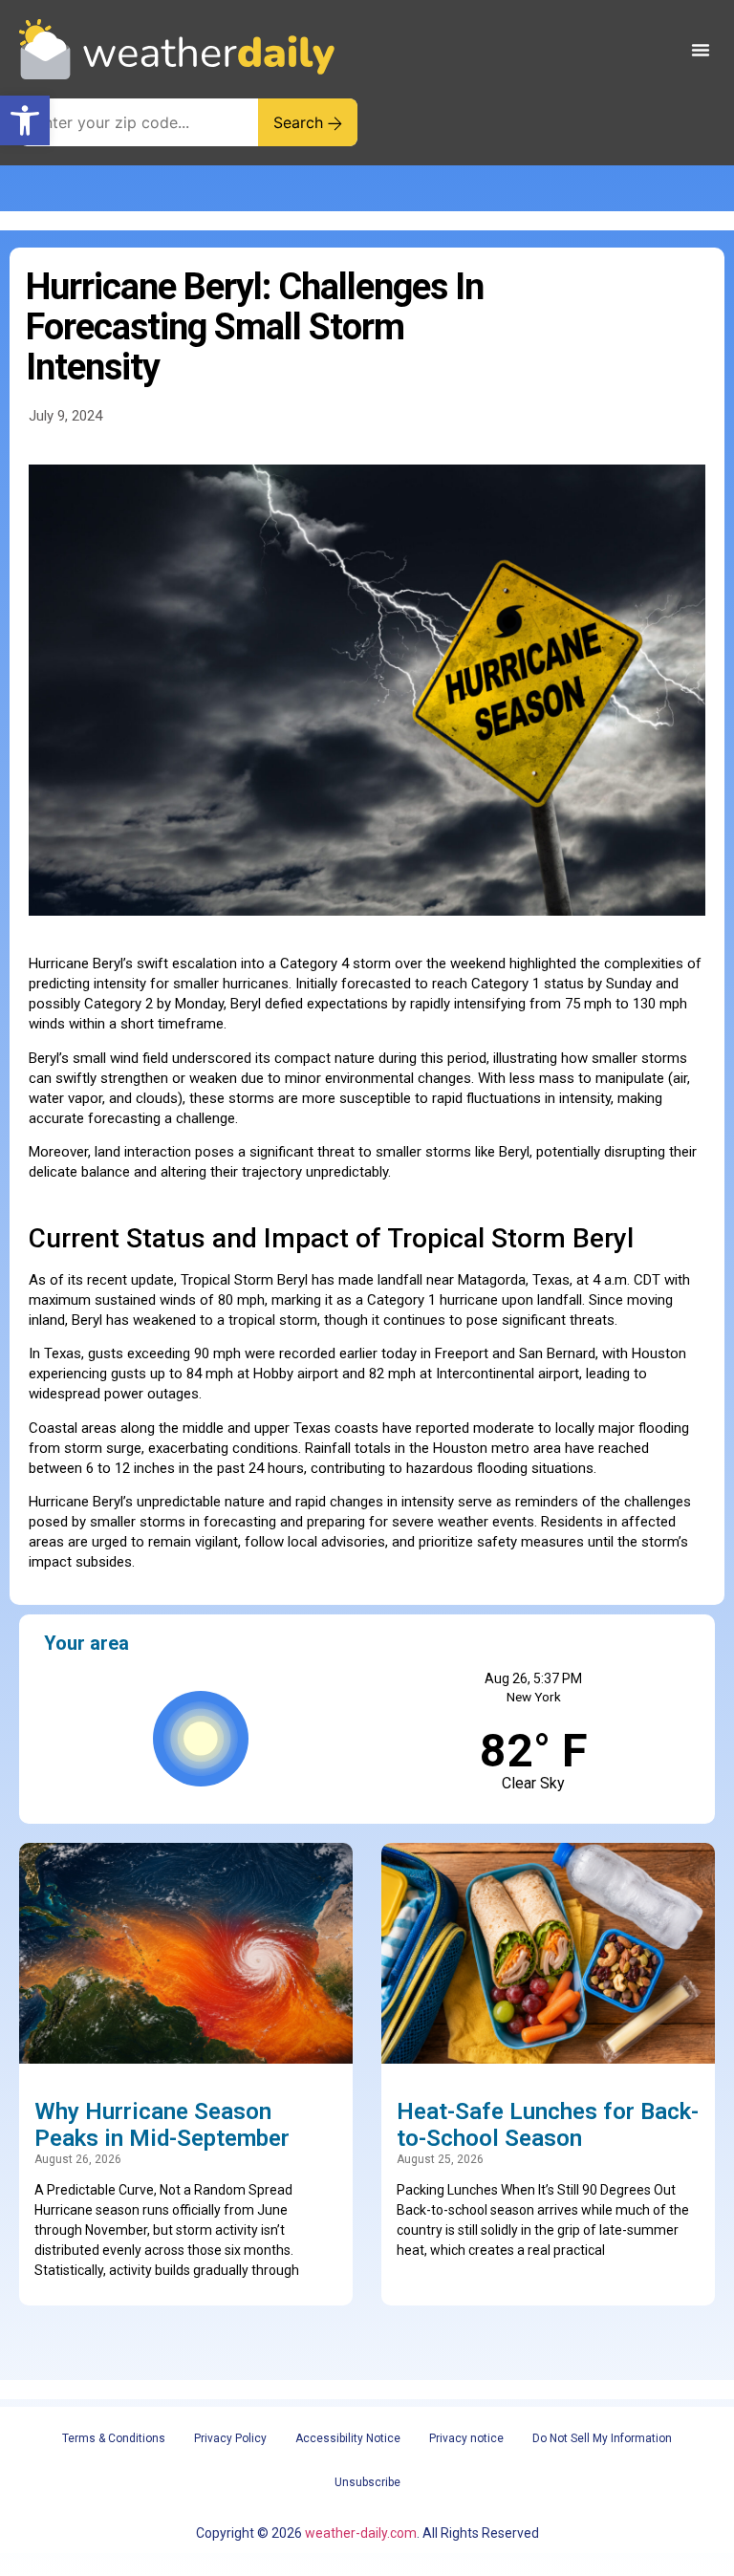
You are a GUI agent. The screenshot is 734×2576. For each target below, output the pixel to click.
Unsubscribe (367, 2482)
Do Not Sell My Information (602, 2438)
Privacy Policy (230, 2438)
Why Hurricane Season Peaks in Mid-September (162, 2125)
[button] (25, 120)
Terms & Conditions (114, 2438)
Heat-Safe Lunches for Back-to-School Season (548, 2125)
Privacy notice (466, 2438)
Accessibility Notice (348, 2438)
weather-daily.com (361, 2533)
